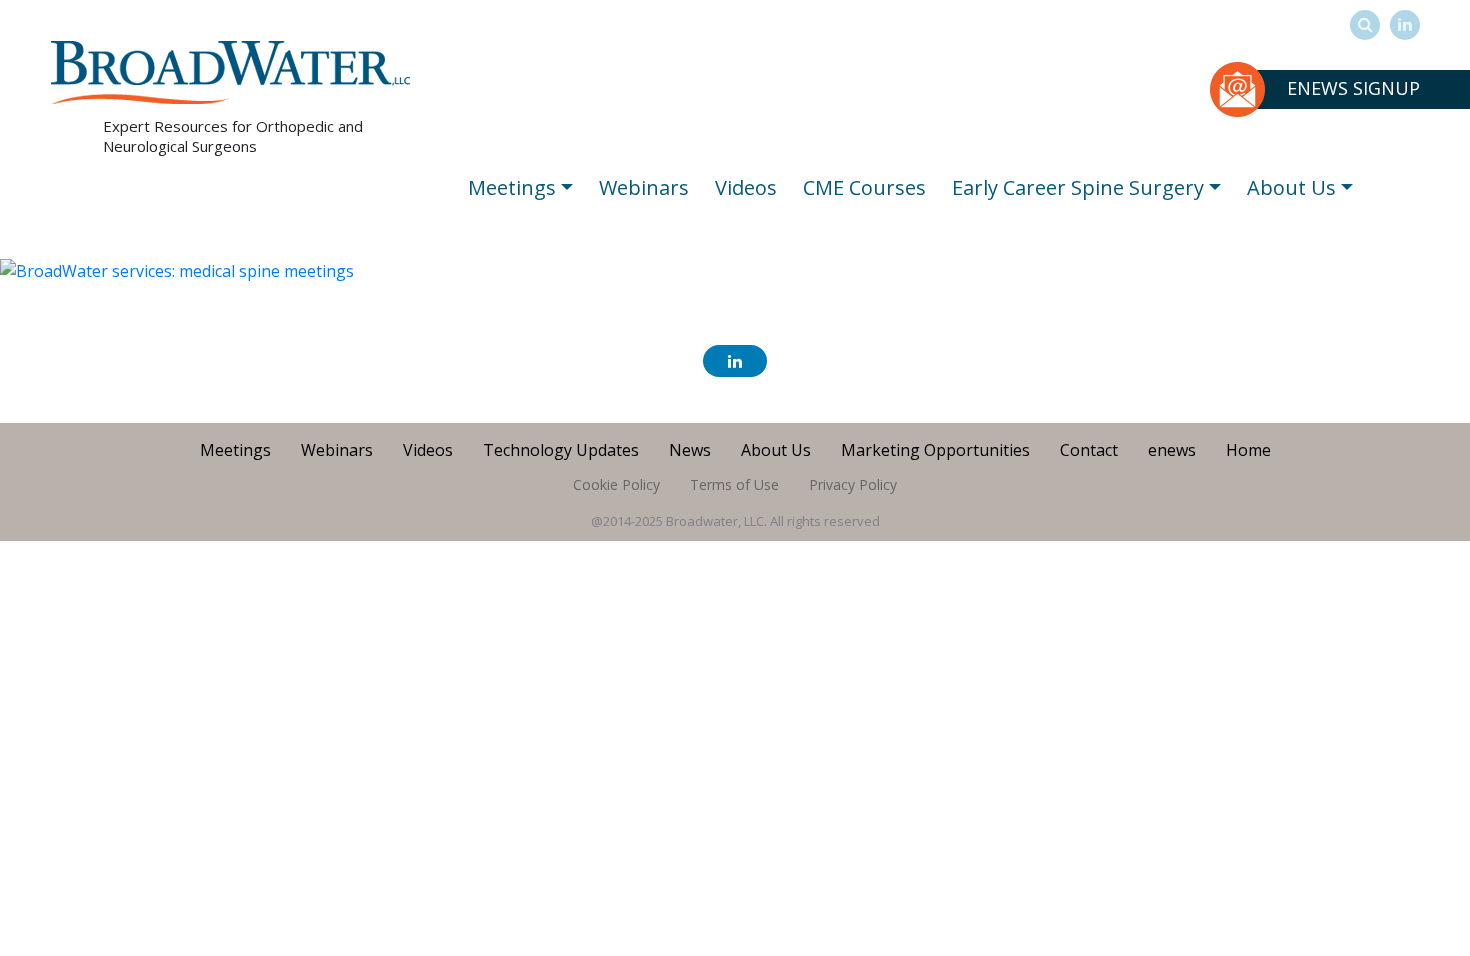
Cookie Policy (616, 484)
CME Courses (864, 187)
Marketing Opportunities (935, 450)
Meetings (512, 187)
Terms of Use (734, 484)
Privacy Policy (853, 484)
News (690, 450)
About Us (1291, 187)
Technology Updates (561, 450)
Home (1248, 450)
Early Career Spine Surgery (1078, 187)
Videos (746, 187)
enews (1172, 450)
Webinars (644, 187)
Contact (1089, 450)
